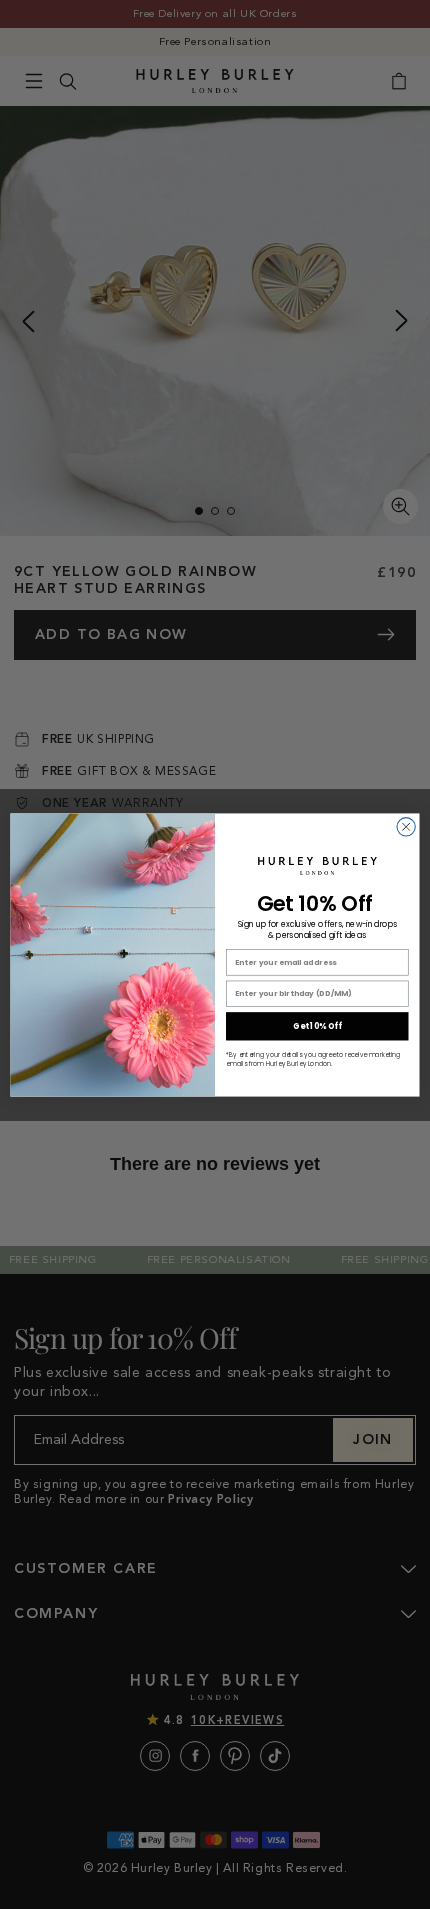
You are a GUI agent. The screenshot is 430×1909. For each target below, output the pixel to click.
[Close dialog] (406, 826)
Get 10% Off (317, 1026)
